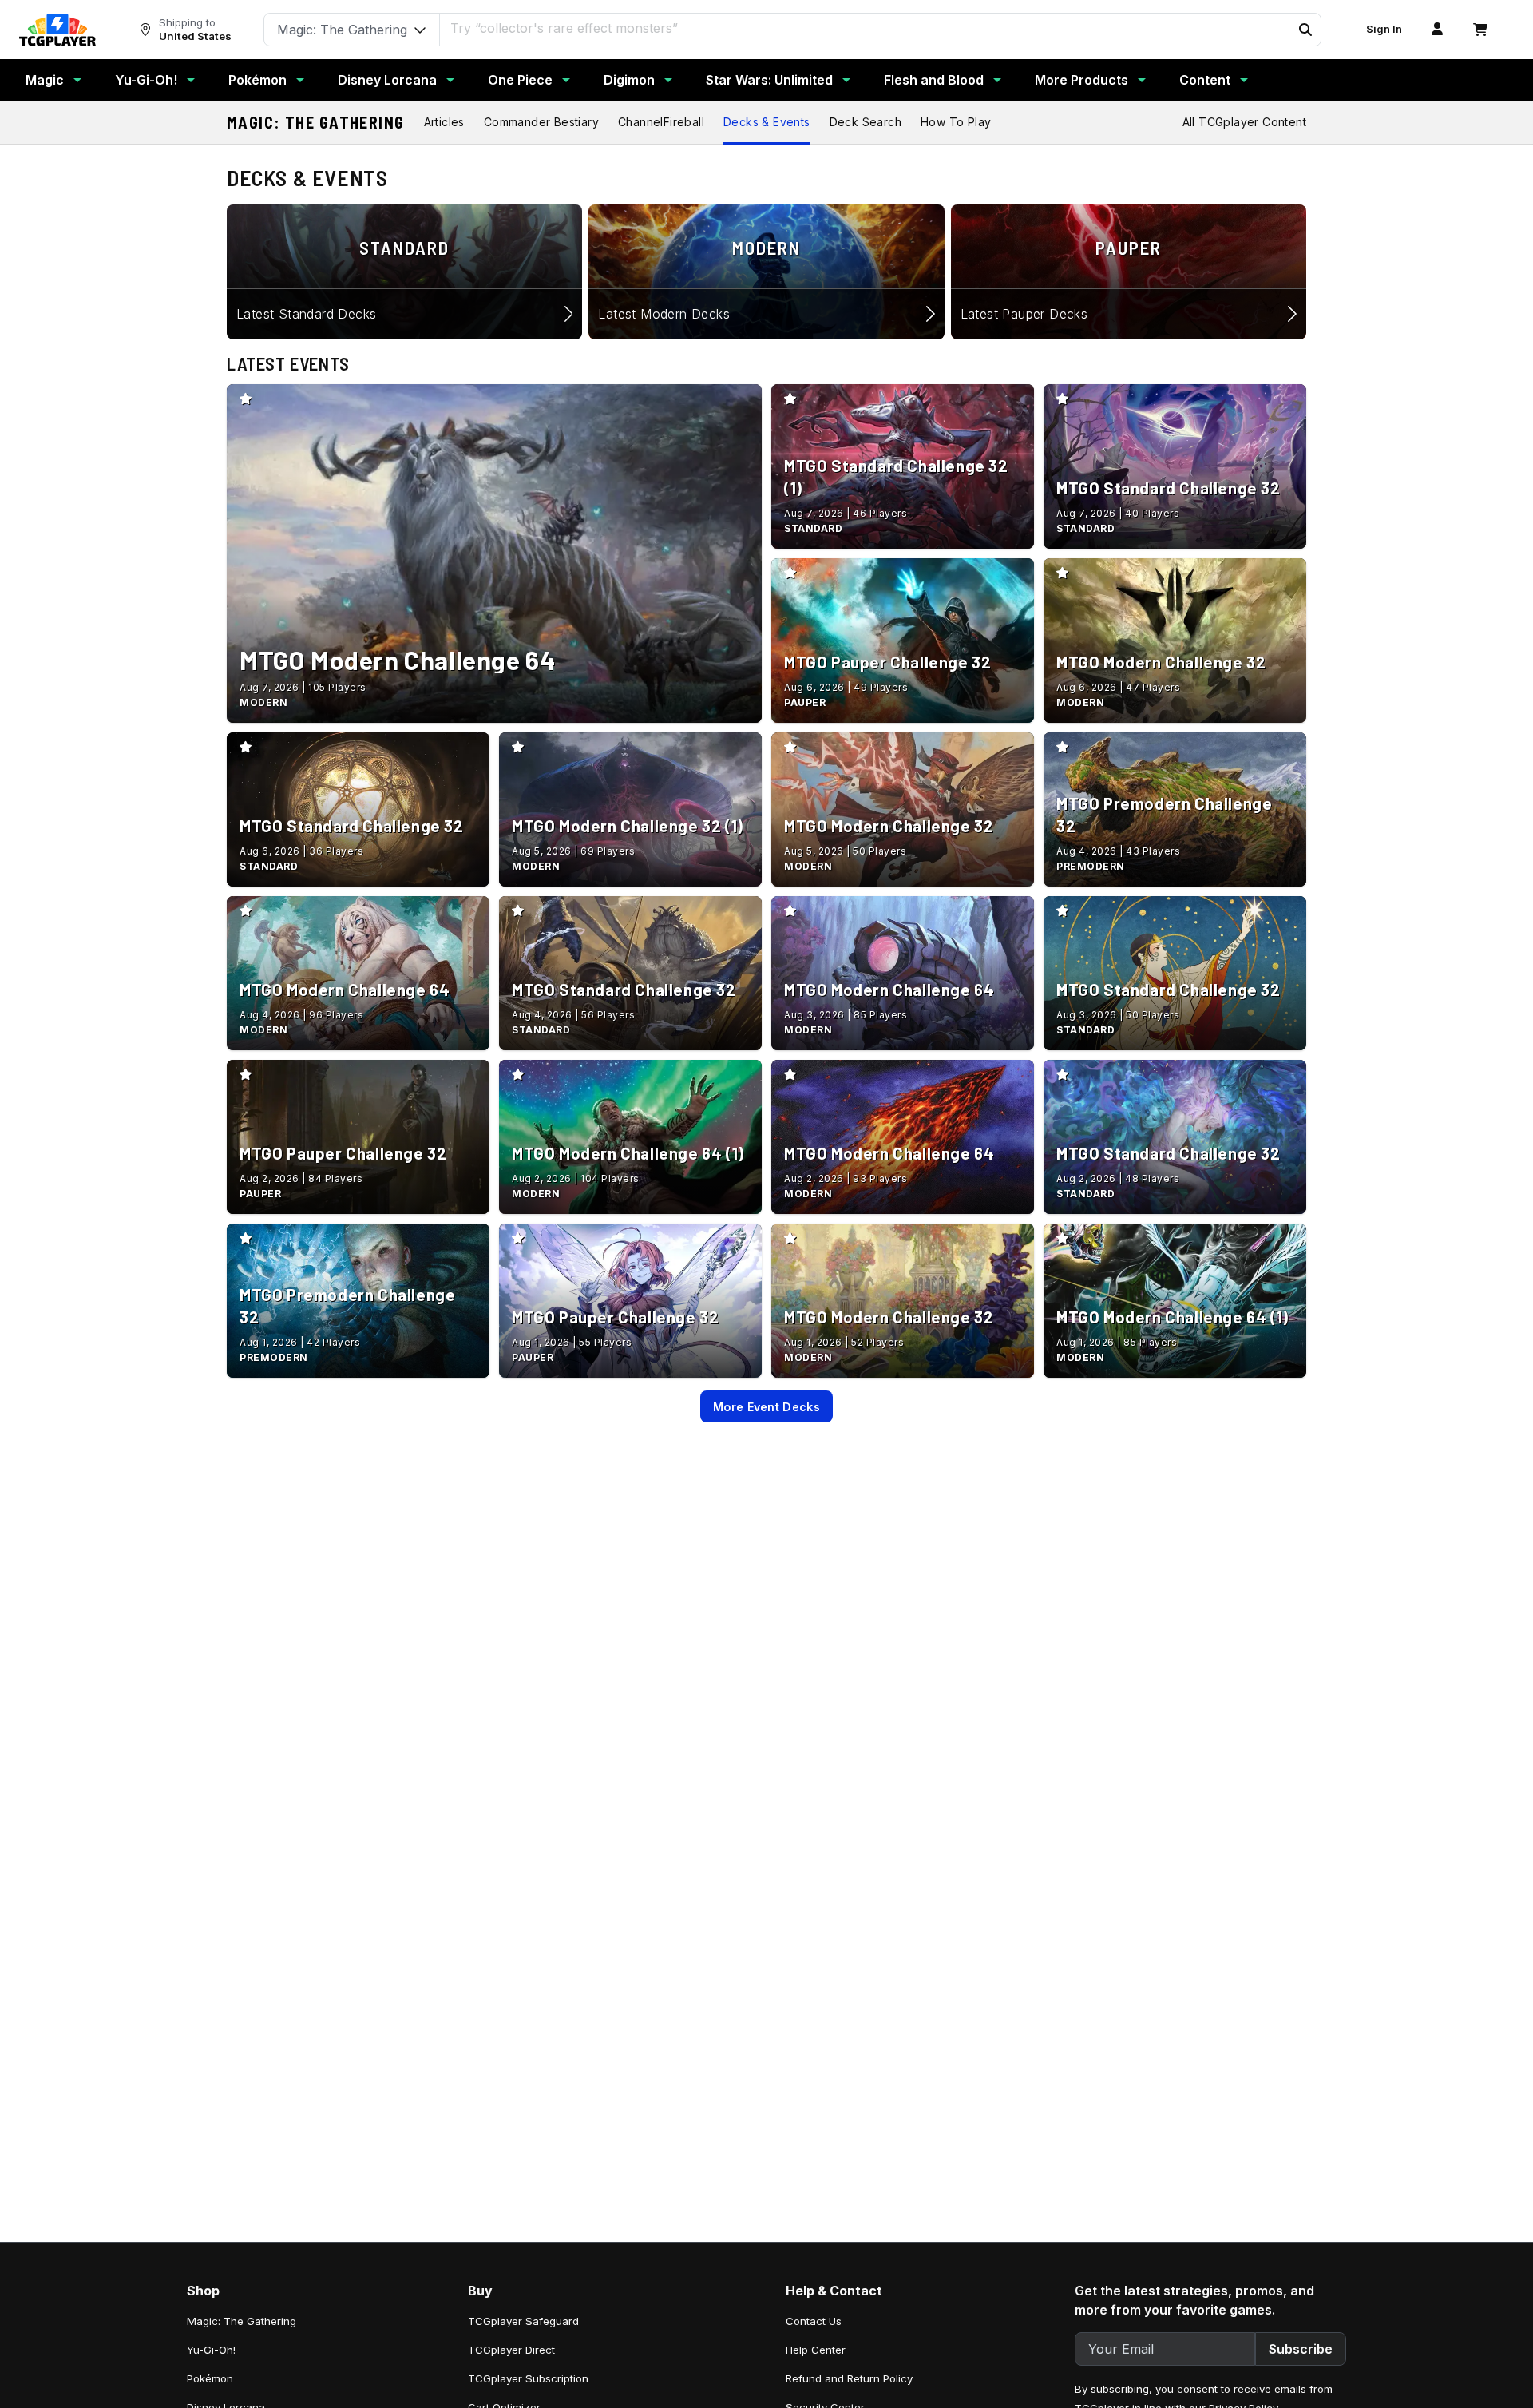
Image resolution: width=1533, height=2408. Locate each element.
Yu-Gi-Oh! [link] (211, 2350)
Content (1205, 80)
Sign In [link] (1384, 29)
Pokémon (257, 80)
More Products (1081, 80)
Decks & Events (767, 122)
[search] (865, 28)
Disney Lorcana (387, 80)
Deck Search (866, 122)
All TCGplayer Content (1244, 122)
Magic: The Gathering (316, 122)
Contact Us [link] (814, 2321)
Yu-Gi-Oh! (146, 80)
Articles (444, 122)
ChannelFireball (661, 122)
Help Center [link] (816, 2350)
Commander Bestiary (541, 122)
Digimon (629, 80)
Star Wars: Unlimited (769, 80)
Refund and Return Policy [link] (849, 2378)
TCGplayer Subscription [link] (528, 2378)
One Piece (520, 80)
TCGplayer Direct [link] (511, 2350)
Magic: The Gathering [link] (242, 2321)
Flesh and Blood (934, 80)
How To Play (956, 122)
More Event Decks (766, 1407)
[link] (57, 30)
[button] (1305, 30)
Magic (45, 80)
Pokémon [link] (210, 2378)
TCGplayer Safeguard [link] (523, 2321)
